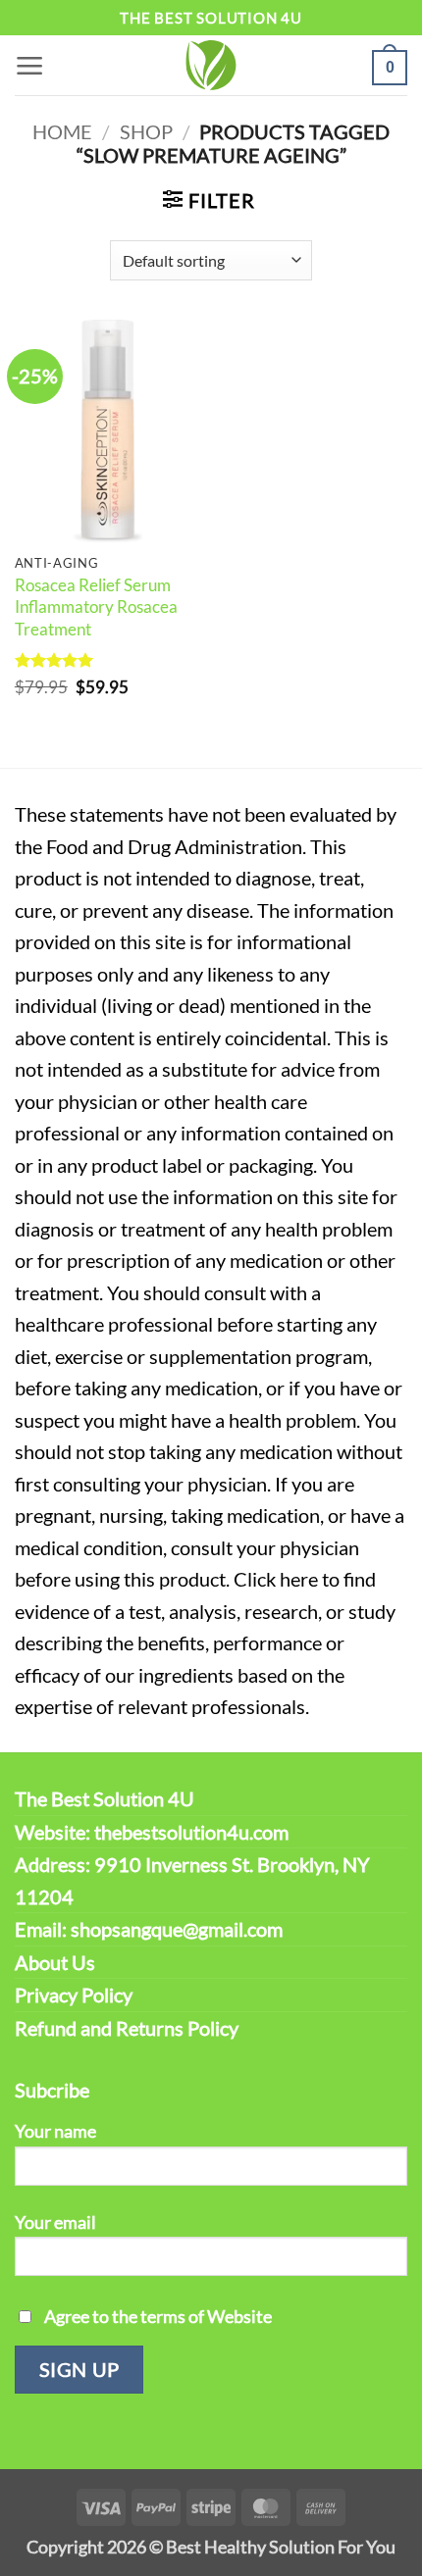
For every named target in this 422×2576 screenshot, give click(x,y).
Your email (55, 2222)
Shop (146, 131)
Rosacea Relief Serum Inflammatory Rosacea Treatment (96, 607)
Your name (55, 2131)
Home (62, 131)
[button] (30, 65)
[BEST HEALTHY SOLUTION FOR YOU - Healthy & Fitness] (211, 65)
